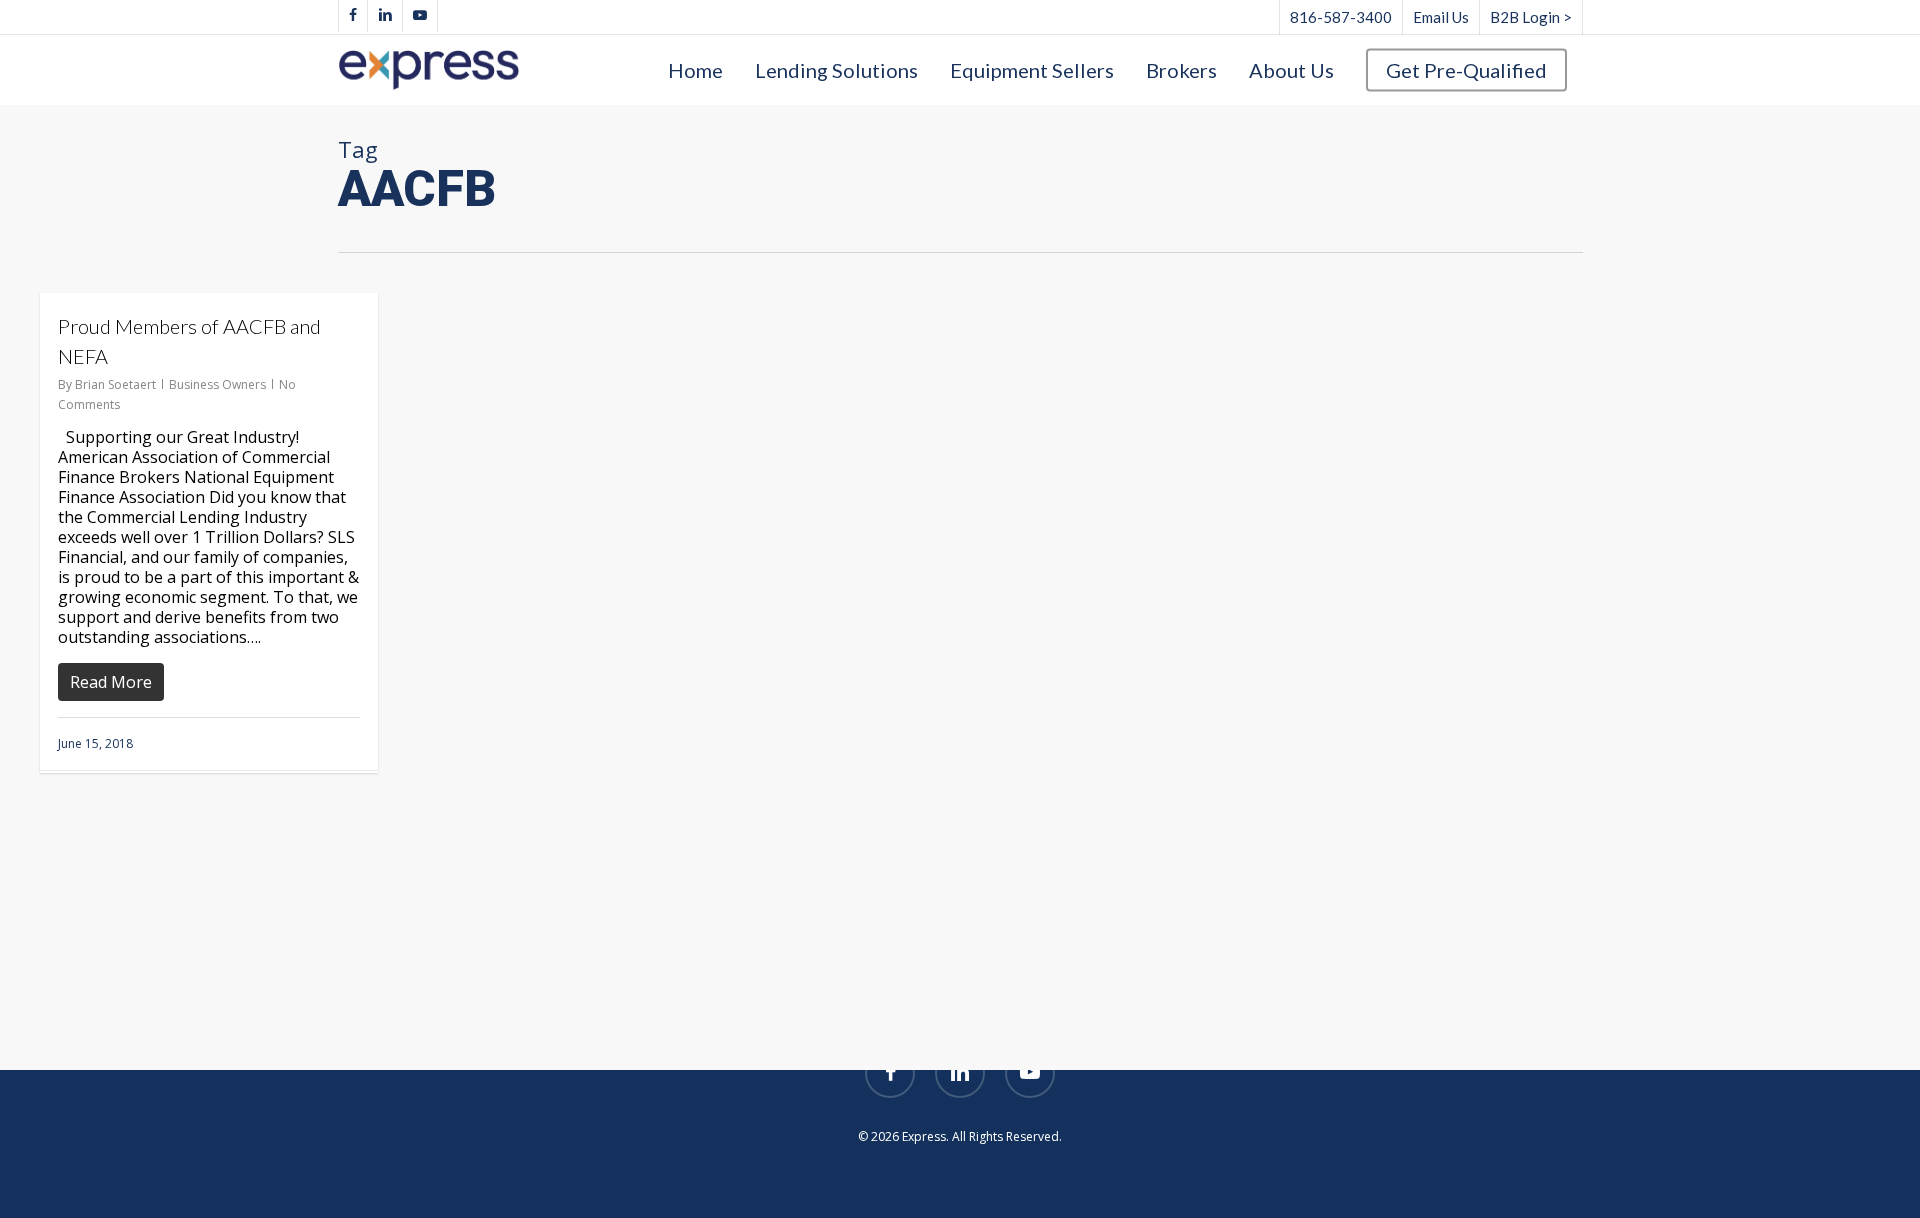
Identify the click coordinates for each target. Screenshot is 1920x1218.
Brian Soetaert (115, 384)
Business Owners (217, 384)
